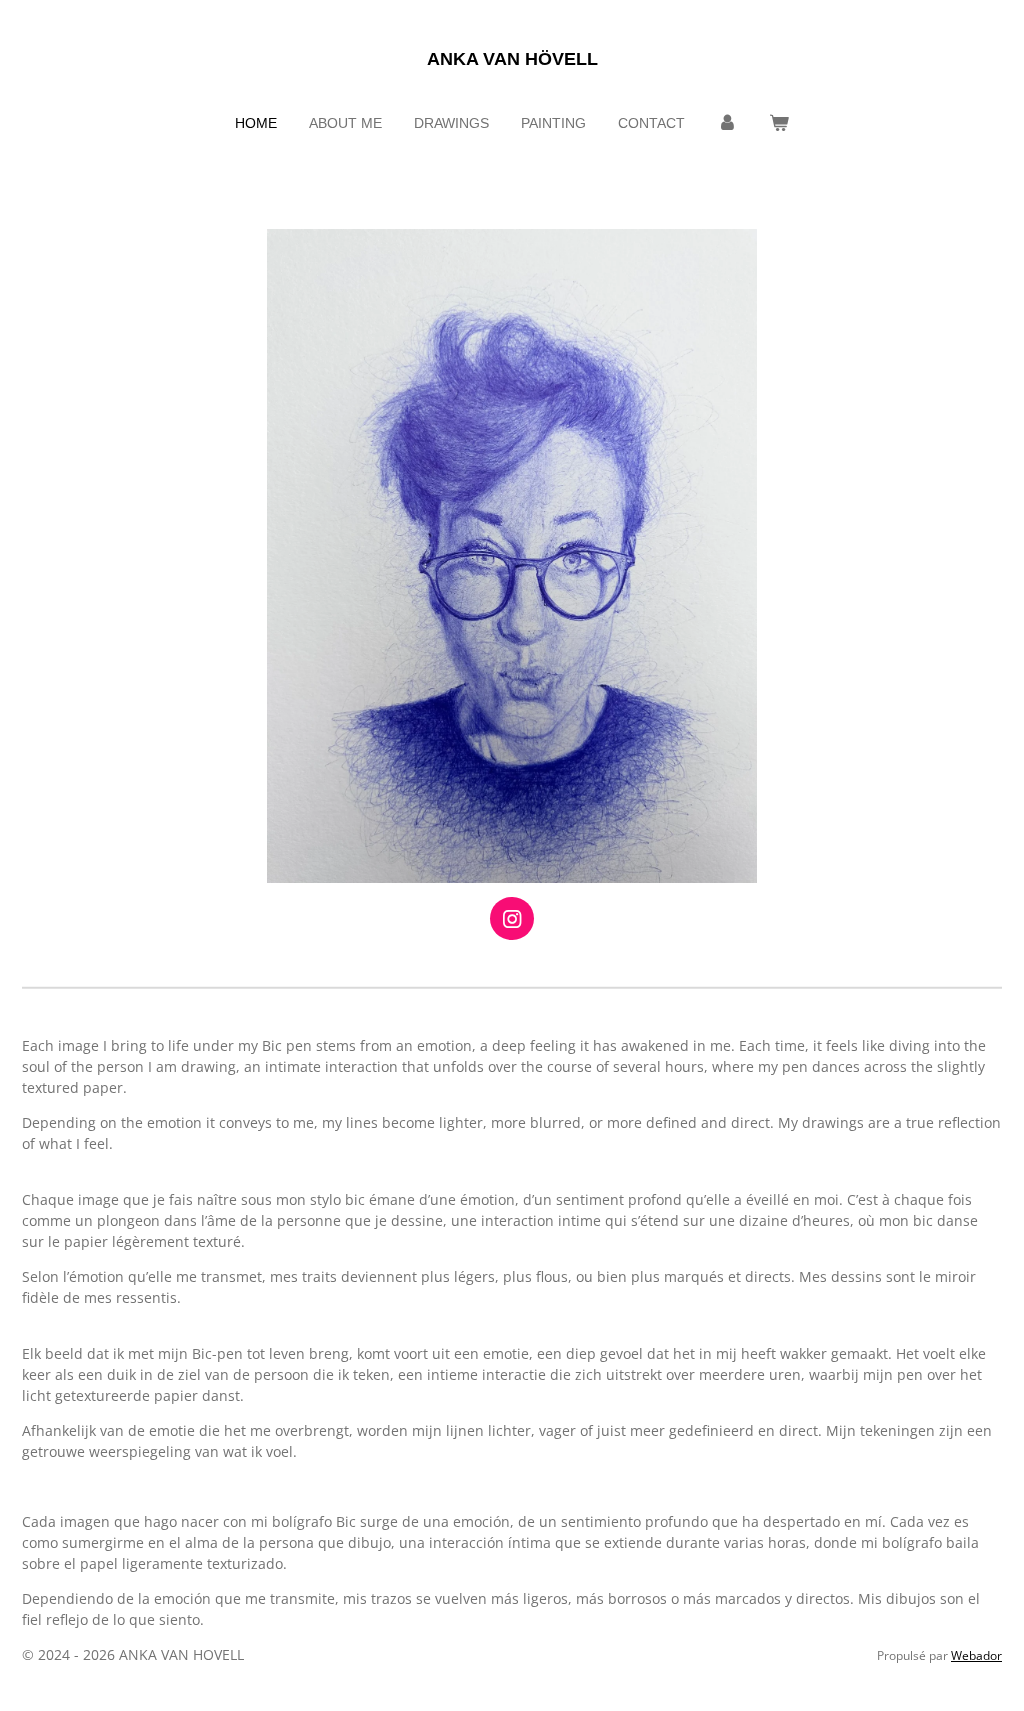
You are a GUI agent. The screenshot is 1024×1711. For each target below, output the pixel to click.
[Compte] (727, 123)
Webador (976, 1655)
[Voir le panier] (779, 123)
